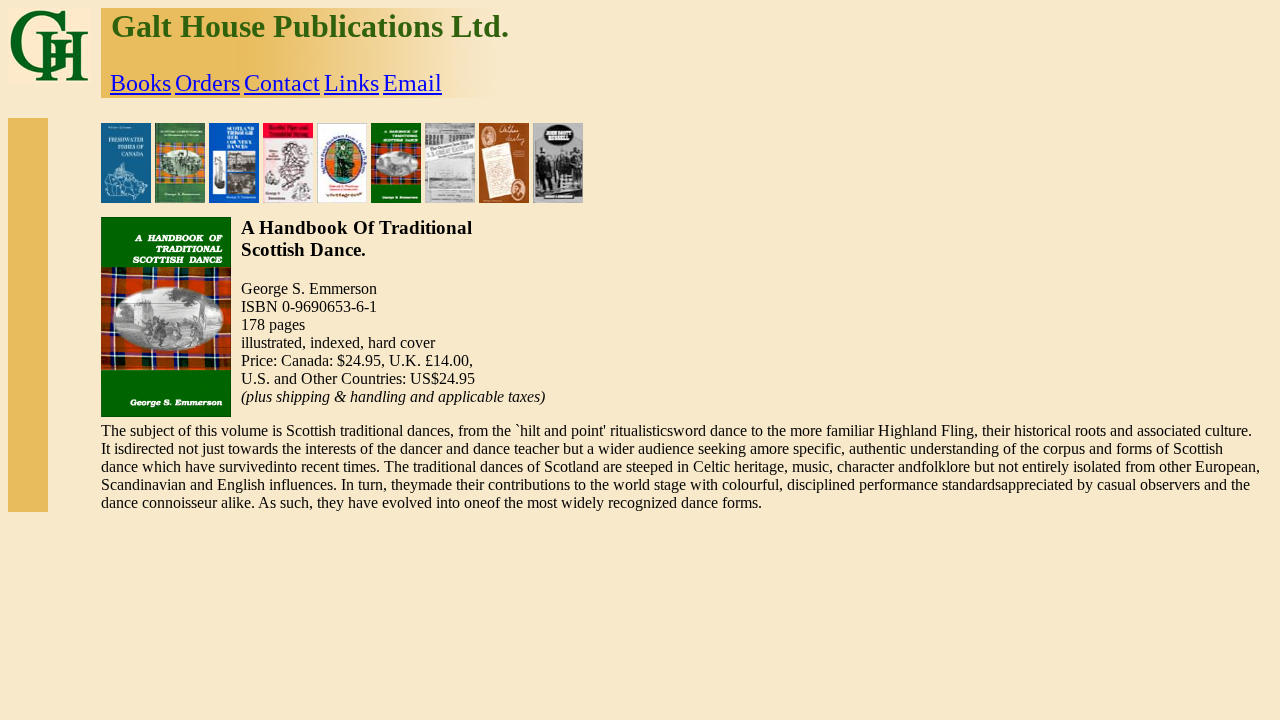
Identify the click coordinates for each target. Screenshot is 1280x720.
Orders (207, 83)
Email (412, 83)
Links (351, 83)
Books (140, 83)
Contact (282, 83)
